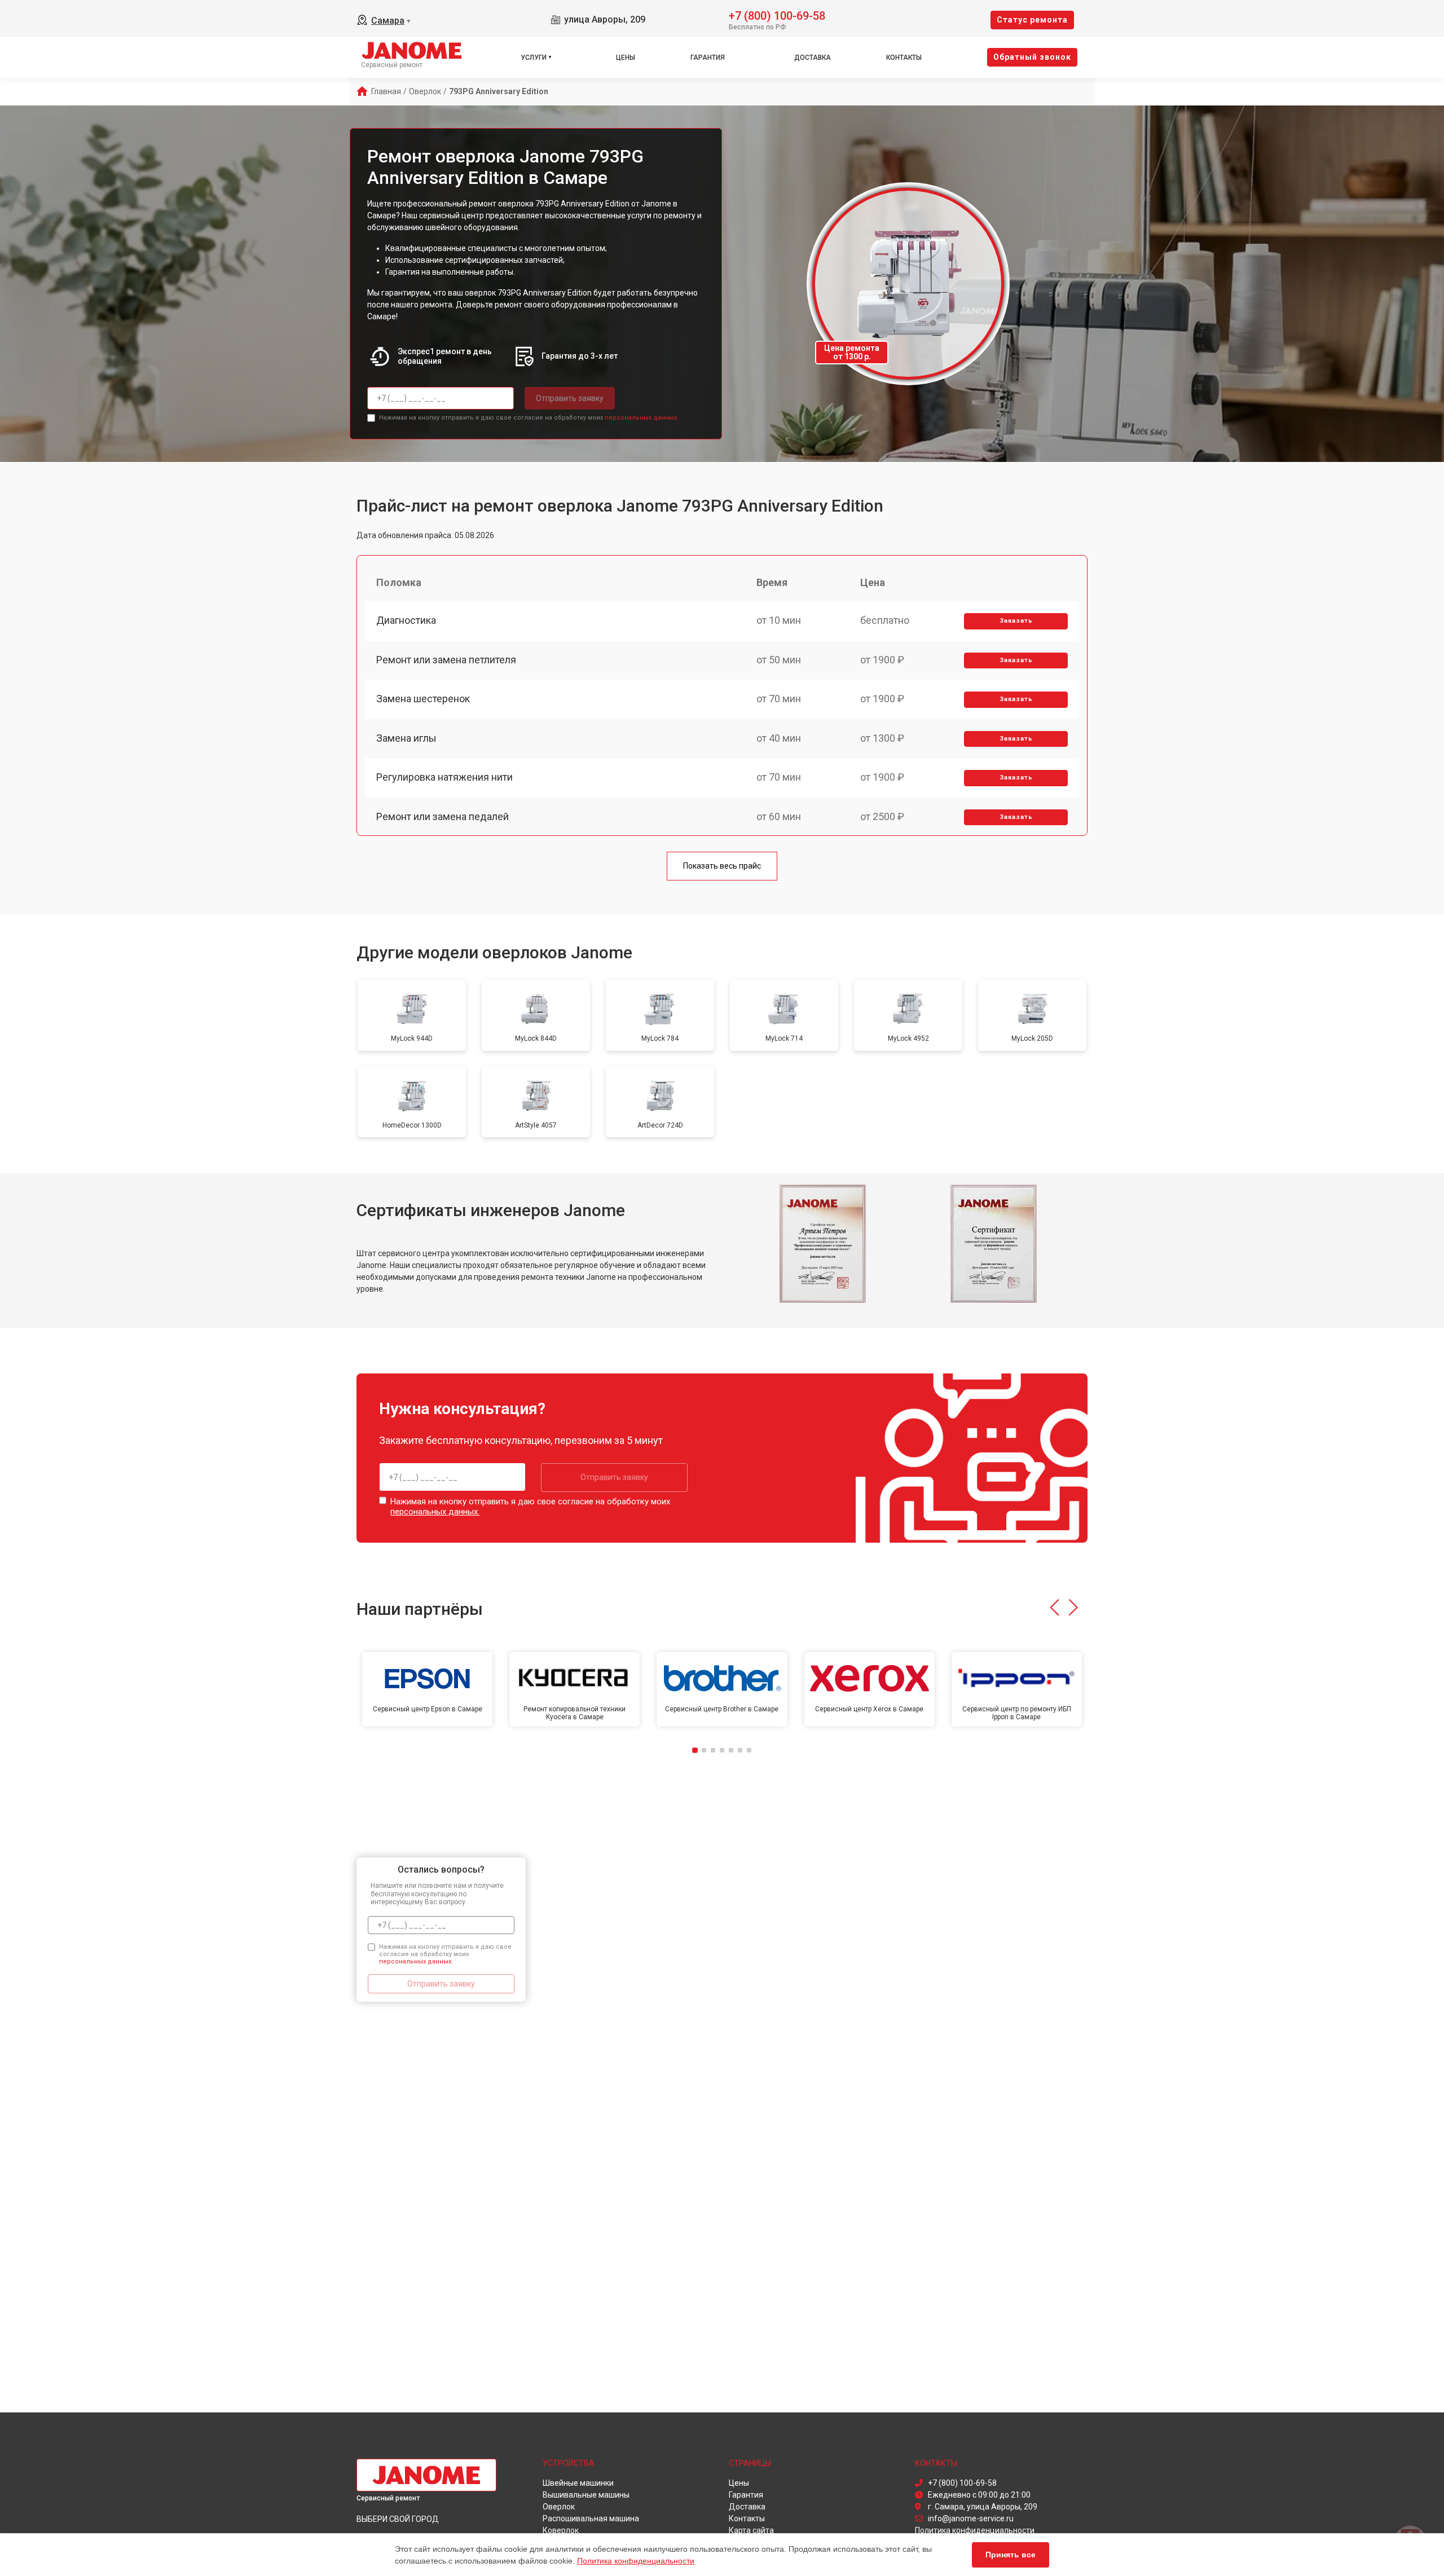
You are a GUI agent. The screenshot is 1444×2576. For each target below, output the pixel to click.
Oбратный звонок (1032, 57)
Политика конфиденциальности (636, 2561)
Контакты (904, 58)
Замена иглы (406, 738)
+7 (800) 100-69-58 (777, 15)
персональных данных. (642, 418)
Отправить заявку (570, 398)
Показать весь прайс (722, 866)
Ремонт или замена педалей (443, 816)
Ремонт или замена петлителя (446, 660)
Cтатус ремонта (1032, 20)
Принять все (1011, 2555)
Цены (626, 58)
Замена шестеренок (423, 699)
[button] (1055, 1608)
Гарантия (708, 58)
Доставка (813, 58)
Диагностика (406, 620)
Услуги (534, 58)
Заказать (1016, 621)
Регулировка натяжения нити (444, 777)
